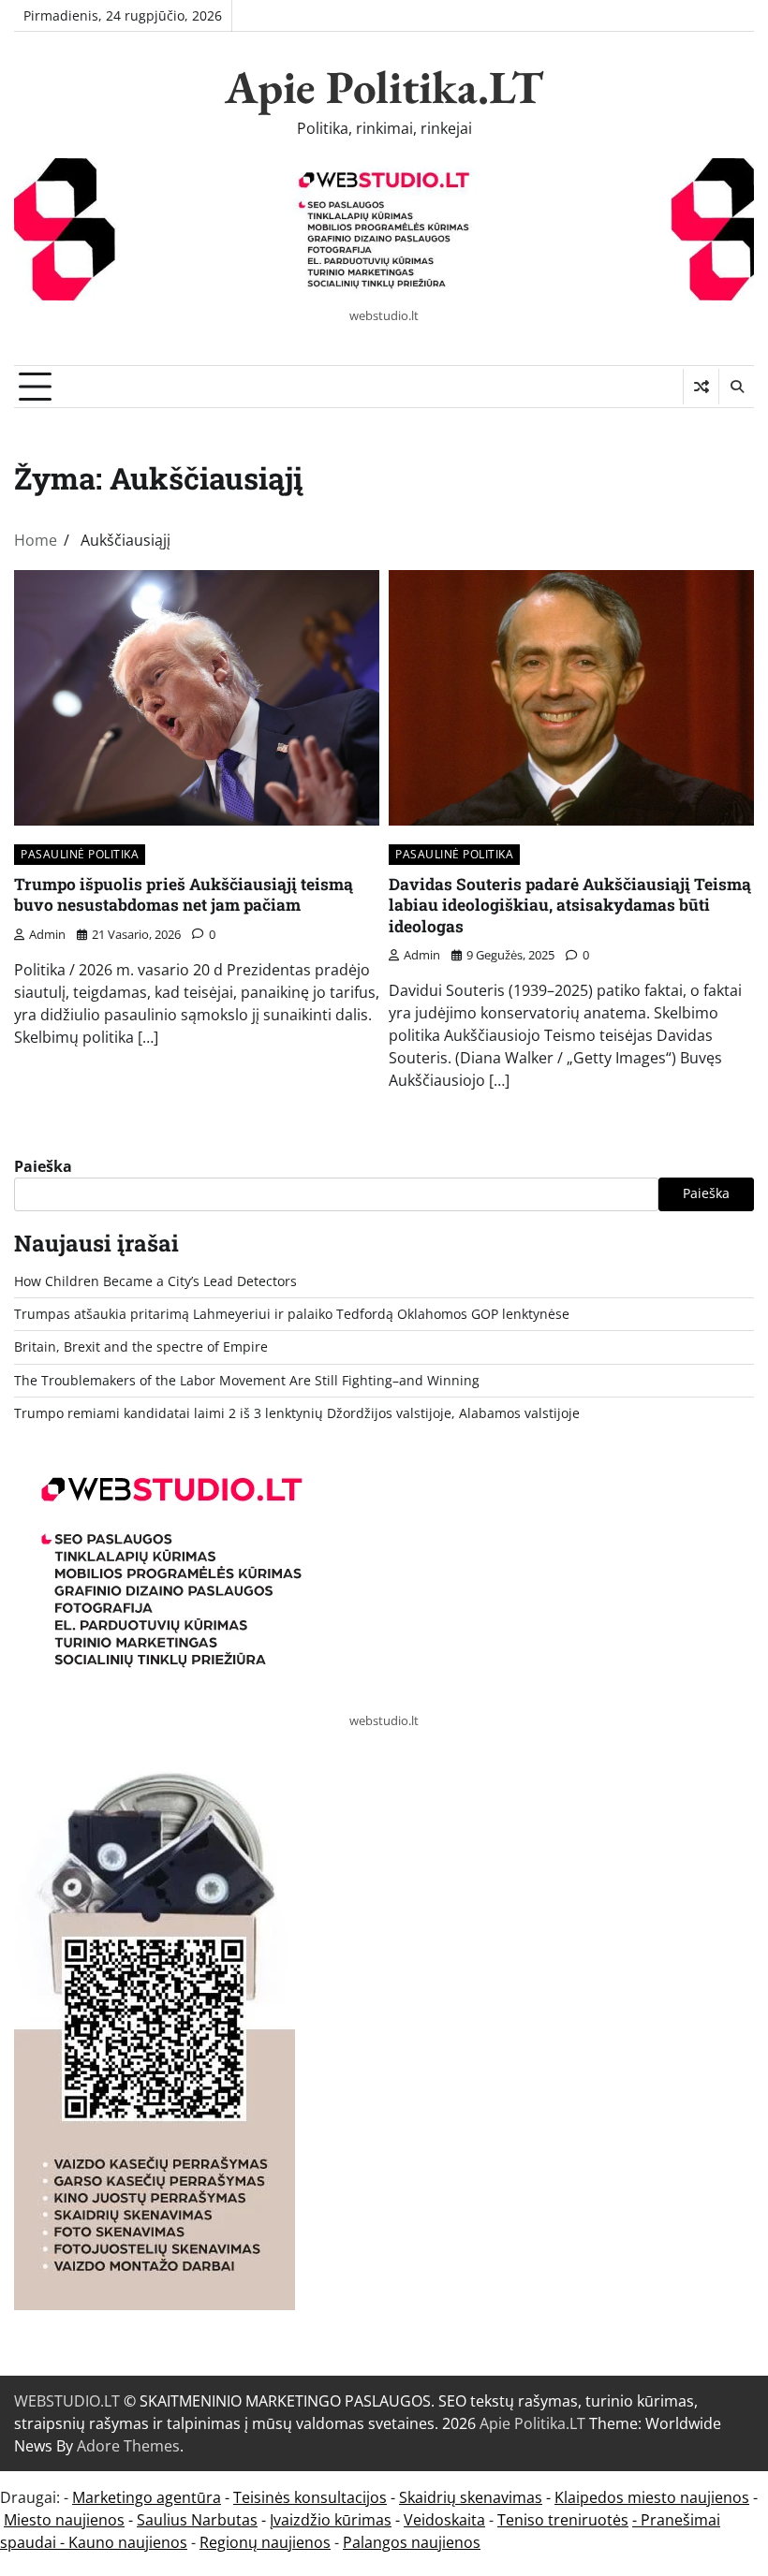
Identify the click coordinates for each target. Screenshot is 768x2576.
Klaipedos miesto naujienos (652, 2497)
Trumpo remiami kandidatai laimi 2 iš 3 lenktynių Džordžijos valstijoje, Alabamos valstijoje (297, 1413)
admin (47, 934)
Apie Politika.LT (384, 87)
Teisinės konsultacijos (310, 2497)
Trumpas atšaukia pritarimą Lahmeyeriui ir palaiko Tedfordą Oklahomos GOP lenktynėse (292, 1314)
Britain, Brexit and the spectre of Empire (141, 1347)
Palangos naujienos (412, 2542)
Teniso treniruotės (563, 2520)
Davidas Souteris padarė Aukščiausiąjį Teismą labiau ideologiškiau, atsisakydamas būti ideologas (570, 905)
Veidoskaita (444, 2520)
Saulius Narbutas (197, 2520)
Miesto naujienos (64, 2520)
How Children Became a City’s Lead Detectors (155, 1281)
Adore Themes (128, 2446)
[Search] (736, 387)
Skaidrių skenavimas (471, 2497)
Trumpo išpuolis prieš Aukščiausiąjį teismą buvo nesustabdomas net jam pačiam (184, 895)
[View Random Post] (701, 387)
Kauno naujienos (128, 2542)
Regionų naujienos (265, 2542)
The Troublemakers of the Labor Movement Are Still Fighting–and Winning (247, 1381)
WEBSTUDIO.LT (67, 2401)
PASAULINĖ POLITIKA (80, 854)
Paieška (43, 1166)
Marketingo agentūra (147, 2497)
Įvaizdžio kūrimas (331, 2520)
